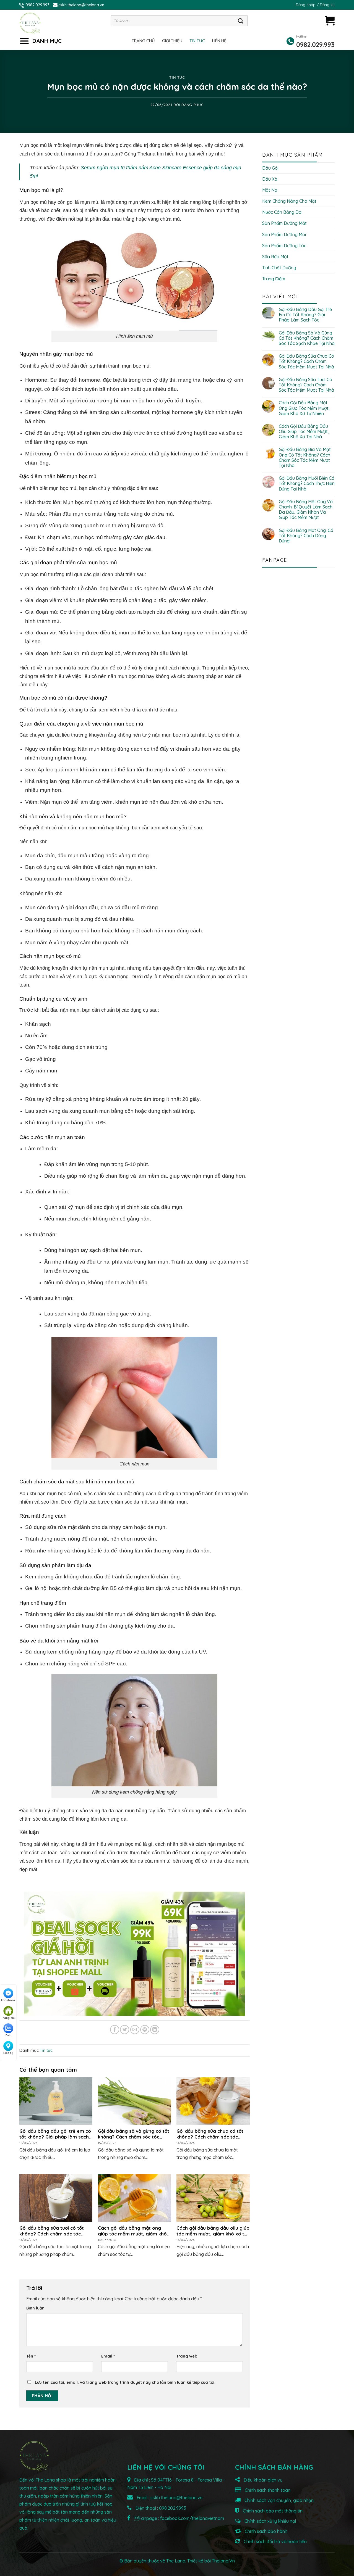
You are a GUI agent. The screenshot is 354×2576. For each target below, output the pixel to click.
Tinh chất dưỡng (279, 268)
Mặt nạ (270, 190)
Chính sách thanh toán (267, 2490)
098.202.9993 (173, 2508)
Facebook (8, 2000)
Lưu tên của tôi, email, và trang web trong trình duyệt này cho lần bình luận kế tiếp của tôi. (125, 2382)
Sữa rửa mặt (275, 257)
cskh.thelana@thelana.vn (81, 5)
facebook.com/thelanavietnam (192, 2518)
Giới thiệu (172, 41)
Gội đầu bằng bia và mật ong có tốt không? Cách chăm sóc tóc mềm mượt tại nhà (305, 458)
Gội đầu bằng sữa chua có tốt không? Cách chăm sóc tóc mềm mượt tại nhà (306, 361)
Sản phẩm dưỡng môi (284, 234)
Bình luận (35, 2308)
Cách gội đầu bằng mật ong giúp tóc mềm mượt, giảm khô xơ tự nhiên (304, 408)
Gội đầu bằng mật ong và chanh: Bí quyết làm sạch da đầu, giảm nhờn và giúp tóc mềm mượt (306, 510)
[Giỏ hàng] (330, 21)
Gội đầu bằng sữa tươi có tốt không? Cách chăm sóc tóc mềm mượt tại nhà (306, 385)
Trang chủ (143, 41)
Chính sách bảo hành (265, 2531)
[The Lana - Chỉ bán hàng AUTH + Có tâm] (30, 23)
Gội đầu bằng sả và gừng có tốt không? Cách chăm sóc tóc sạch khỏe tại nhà (307, 338)
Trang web (187, 2356)
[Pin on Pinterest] (145, 2030)
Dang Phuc (192, 105)
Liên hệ (219, 41)
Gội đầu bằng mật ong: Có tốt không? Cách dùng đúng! (306, 536)
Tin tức (197, 41)
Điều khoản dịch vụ (262, 2480)
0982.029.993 (37, 5)
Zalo (8, 2035)
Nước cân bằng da (282, 212)
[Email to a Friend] (135, 2030)
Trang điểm (274, 279)
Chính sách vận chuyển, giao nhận (278, 2500)
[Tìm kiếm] (240, 21)
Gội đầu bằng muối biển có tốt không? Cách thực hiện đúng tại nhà (307, 483)
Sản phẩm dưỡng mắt (284, 223)
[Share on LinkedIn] (155, 2030)
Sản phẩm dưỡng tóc (284, 246)
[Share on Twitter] (125, 2030)
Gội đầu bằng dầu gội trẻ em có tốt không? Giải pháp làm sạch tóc (305, 315)
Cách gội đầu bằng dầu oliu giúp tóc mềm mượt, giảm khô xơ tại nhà (304, 432)
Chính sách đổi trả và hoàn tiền (275, 2541)
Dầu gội (270, 168)
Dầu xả (270, 179)
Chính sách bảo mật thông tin (272, 2511)
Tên (31, 2356)
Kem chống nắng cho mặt (289, 201)
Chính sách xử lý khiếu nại (270, 2521)
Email (108, 2356)
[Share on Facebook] (115, 2030)
